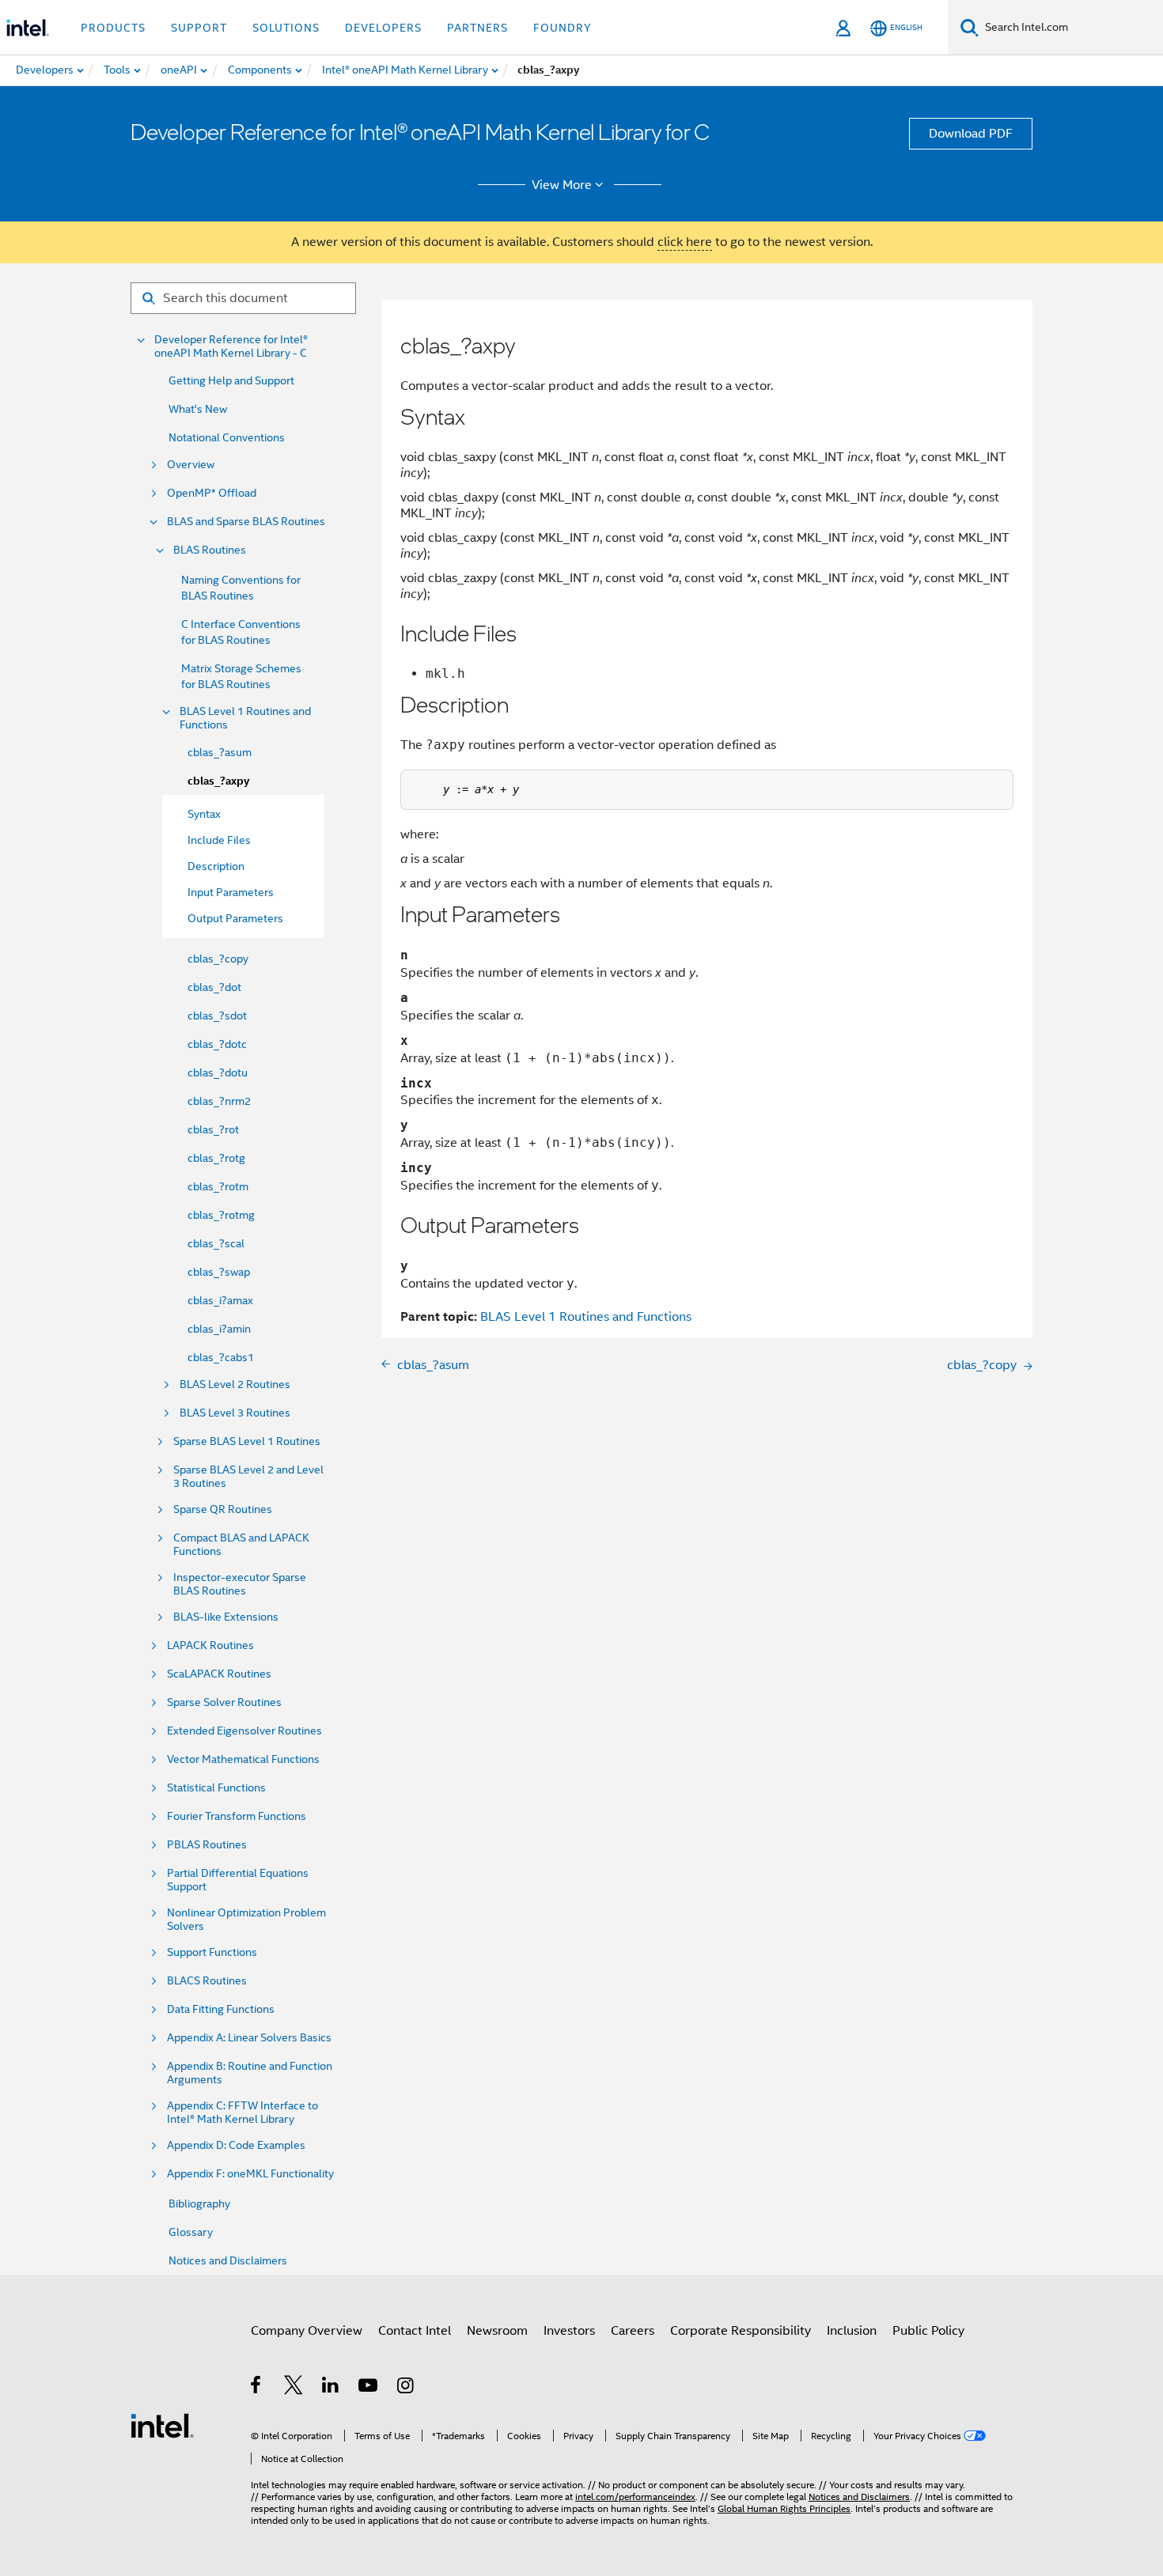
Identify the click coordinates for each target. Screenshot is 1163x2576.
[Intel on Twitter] (294, 2388)
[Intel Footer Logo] (162, 2425)
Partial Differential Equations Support (238, 1880)
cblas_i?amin (219, 1329)
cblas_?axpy (218, 781)
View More (562, 185)
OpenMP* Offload (212, 493)
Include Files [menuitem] (219, 840)
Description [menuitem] (216, 866)
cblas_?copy (218, 959)
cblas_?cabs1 (221, 1357)
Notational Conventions (227, 437)
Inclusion (852, 2331)
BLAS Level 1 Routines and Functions (245, 718)
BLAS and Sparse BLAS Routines (246, 522)
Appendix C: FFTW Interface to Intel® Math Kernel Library (242, 2113)
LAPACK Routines (210, 1645)
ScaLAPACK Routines (219, 1674)
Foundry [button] (563, 28)
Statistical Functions (216, 1788)
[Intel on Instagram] (406, 2388)
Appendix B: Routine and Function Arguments (250, 2073)
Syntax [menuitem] (204, 814)
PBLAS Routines (207, 1845)
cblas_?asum (220, 752)
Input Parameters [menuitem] (231, 892)
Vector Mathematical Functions (243, 1759)
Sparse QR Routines (223, 1509)
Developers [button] (383, 28)
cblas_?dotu (218, 1072)
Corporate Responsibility (741, 2331)
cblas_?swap (219, 1272)
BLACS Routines (207, 1981)
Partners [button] (477, 28)
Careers (633, 2331)
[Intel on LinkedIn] (331, 2388)
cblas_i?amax (220, 1300)
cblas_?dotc (217, 1044)
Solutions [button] (286, 28)
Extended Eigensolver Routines (244, 1731)
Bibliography (199, 2203)
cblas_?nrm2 (219, 1101)
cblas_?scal (216, 1243)
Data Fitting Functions (221, 2009)
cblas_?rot (213, 1129)
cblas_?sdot (217, 1016)
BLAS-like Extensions (226, 1617)
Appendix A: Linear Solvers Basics (249, 2038)
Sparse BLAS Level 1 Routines (247, 1441)
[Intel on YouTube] (369, 2388)
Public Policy (928, 2331)
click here (685, 242)
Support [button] (199, 28)
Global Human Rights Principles (784, 2508)
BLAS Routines (210, 550)
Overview (191, 465)
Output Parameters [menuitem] (235, 918)
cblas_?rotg (216, 1158)
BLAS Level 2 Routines (235, 1384)
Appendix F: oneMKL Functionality (250, 2174)
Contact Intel (415, 2331)
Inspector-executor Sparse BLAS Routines (240, 1584)
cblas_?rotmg (221, 1215)
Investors (569, 2331)
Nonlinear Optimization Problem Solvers (246, 1920)
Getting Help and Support (231, 380)
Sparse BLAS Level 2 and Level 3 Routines (248, 1477)
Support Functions (212, 1952)
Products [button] (113, 28)
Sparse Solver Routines (224, 1702)
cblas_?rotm (218, 1186)
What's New (198, 409)
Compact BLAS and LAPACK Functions (241, 1545)
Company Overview (307, 2331)
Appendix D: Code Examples (236, 2145)
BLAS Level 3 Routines (235, 1413)
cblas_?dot (214, 987)
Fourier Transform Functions (237, 1816)
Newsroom (497, 2331)
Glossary (191, 2232)
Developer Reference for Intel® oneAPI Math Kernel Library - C (231, 346)
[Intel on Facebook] (257, 2388)
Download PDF (971, 134)
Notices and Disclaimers (228, 2260)
